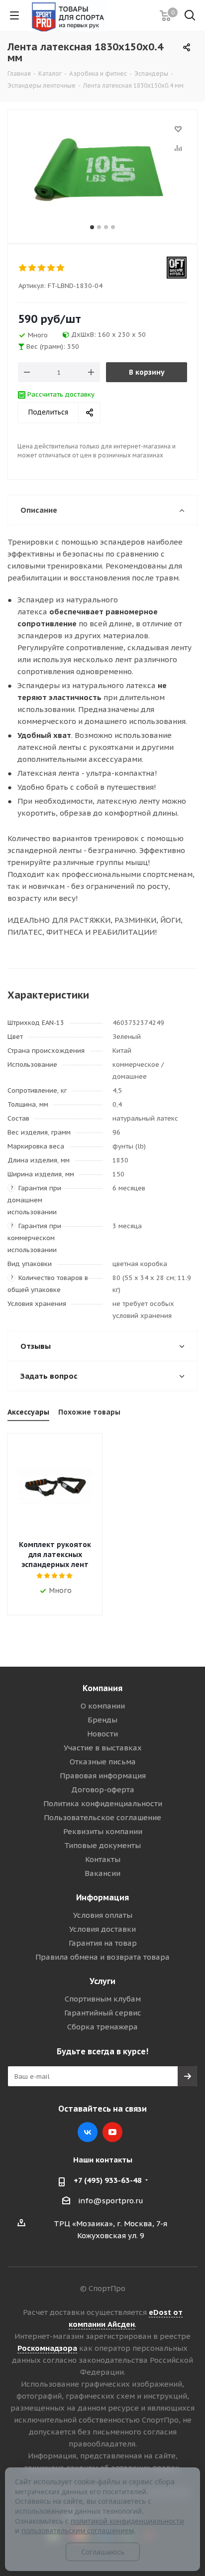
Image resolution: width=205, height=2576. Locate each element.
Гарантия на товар (103, 1943)
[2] (33, 268)
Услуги (102, 1981)
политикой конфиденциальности (127, 2521)
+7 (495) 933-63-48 (108, 2180)
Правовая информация (103, 1776)
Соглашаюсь (103, 2552)
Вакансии (102, 1873)
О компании (103, 1706)
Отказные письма (103, 1762)
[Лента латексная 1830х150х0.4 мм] (102, 172)
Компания (102, 1688)
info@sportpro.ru (111, 2201)
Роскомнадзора (47, 2348)
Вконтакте (88, 2132)
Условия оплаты (103, 1915)
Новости (102, 1734)
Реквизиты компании (103, 1831)
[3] (42, 268)
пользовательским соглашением (78, 2530)
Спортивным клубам (103, 1999)
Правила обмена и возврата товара (102, 1957)
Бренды (102, 1720)
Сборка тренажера (102, 2027)
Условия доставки (102, 1929)
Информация (102, 1897)
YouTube (112, 2132)
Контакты (103, 1859)
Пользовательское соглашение (102, 1817)
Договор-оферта (103, 1789)
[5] (61, 268)
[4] (51, 268)
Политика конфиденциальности (103, 1803)
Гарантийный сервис (103, 2013)
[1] (23, 268)
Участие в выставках (103, 1748)
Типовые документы (102, 1845)
